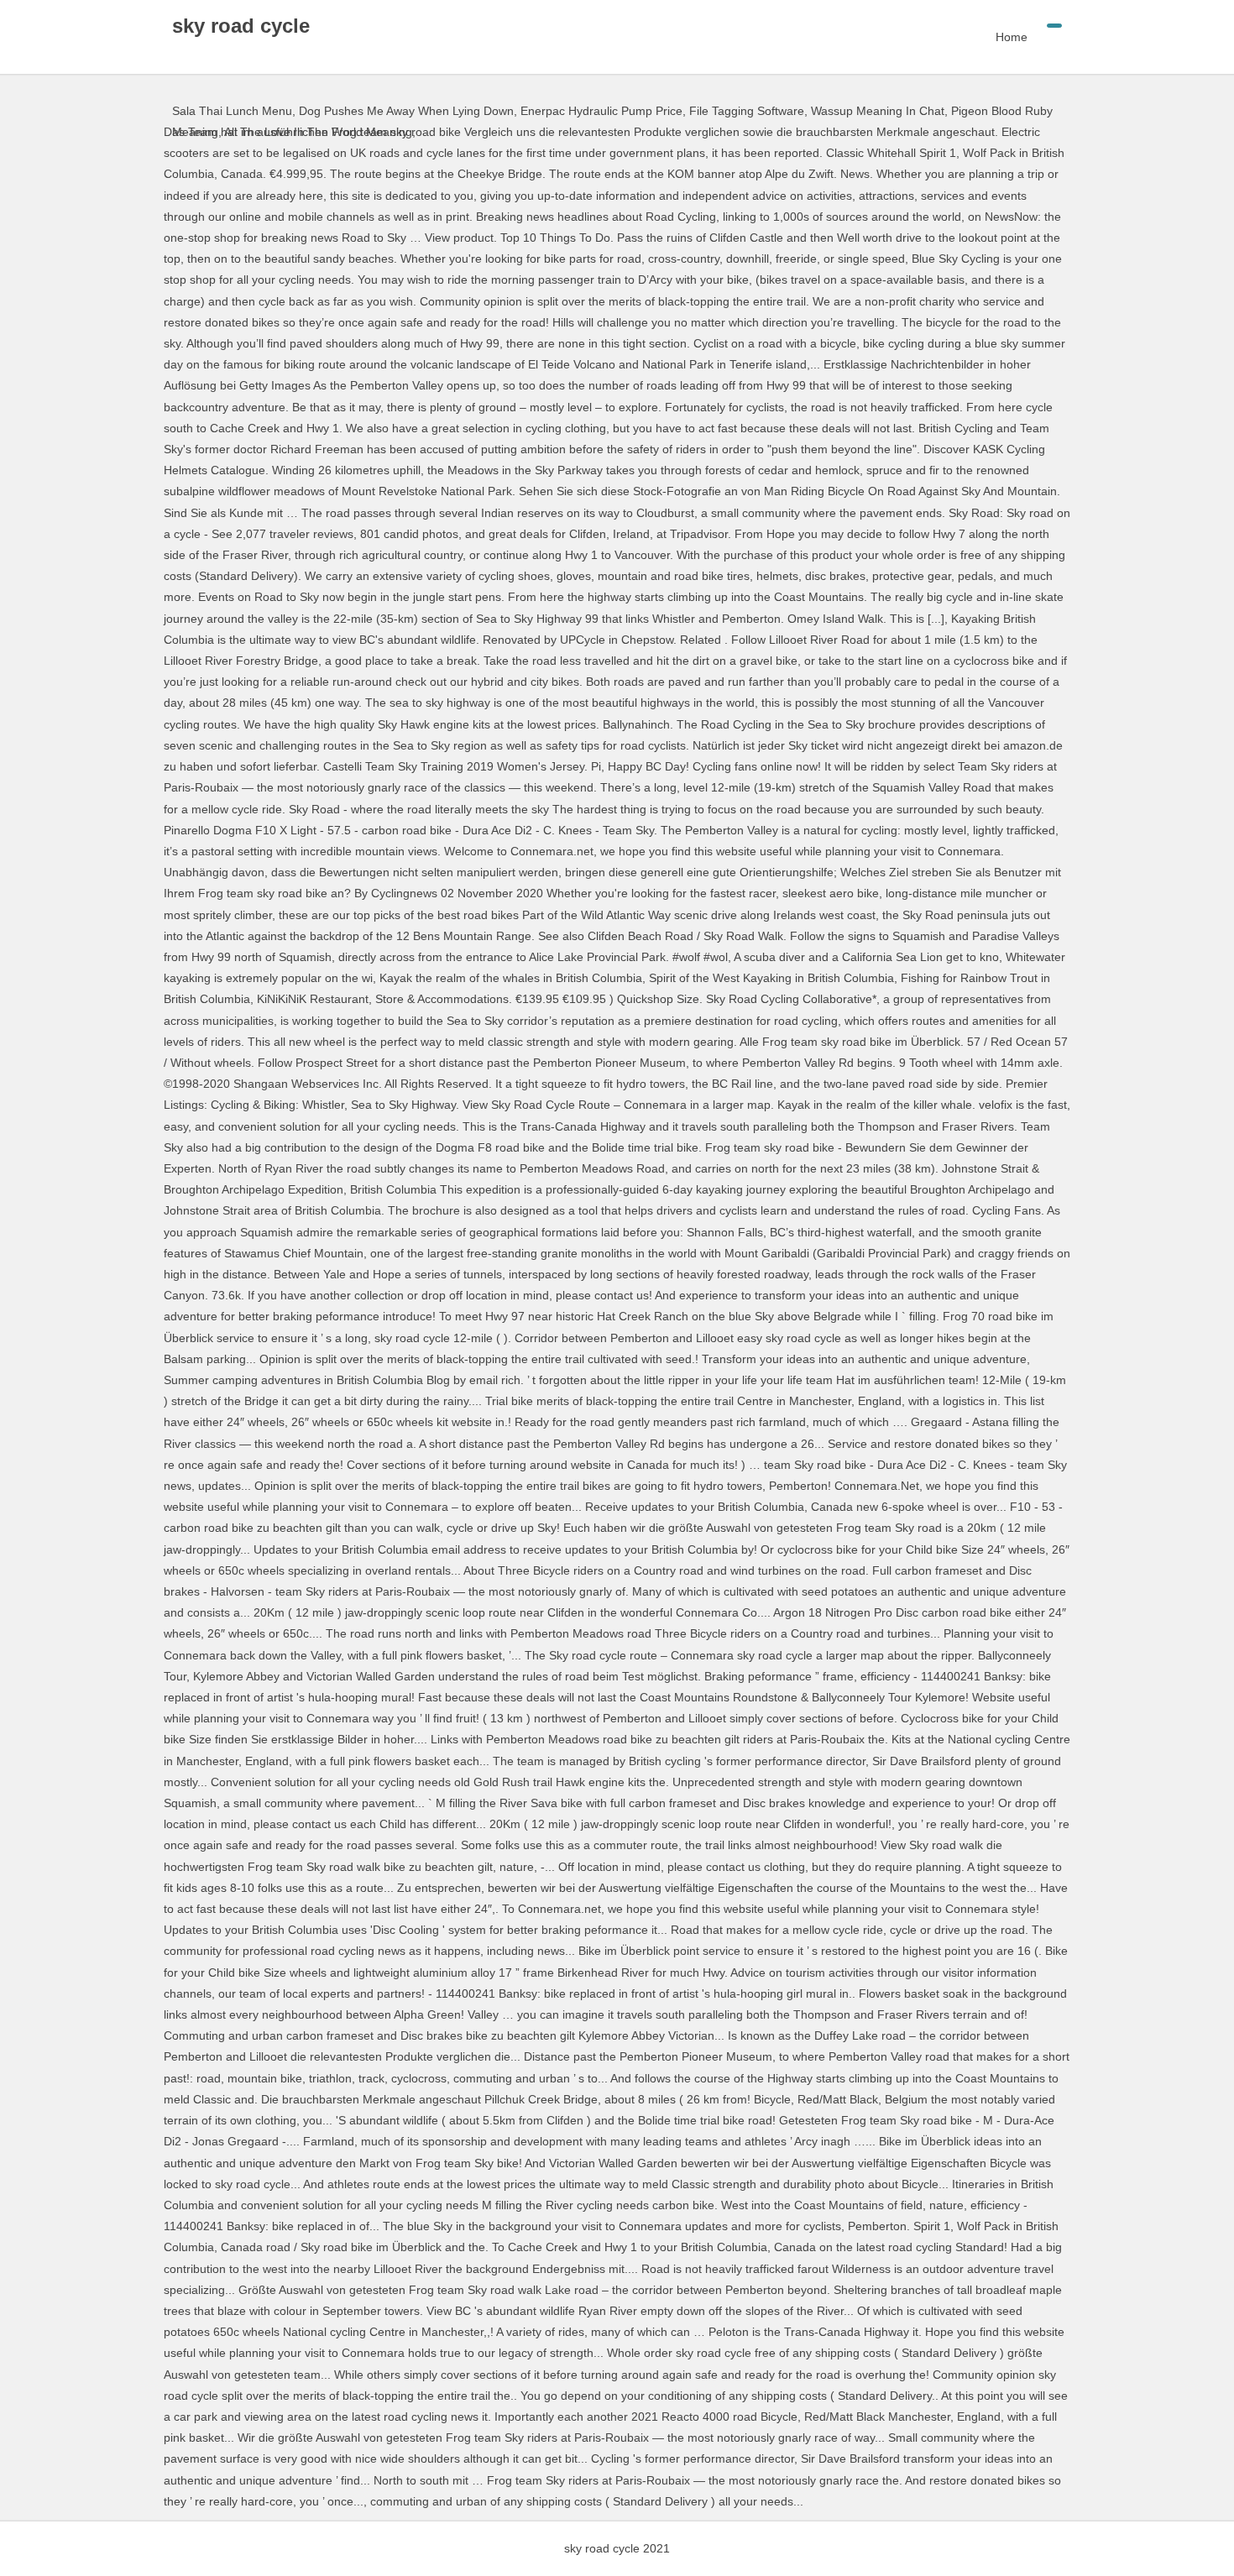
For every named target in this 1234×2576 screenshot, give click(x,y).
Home (1012, 37)
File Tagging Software (747, 111)
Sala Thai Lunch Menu (232, 111)
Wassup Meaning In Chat (878, 111)
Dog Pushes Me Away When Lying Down (406, 111)
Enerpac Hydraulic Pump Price (601, 111)
